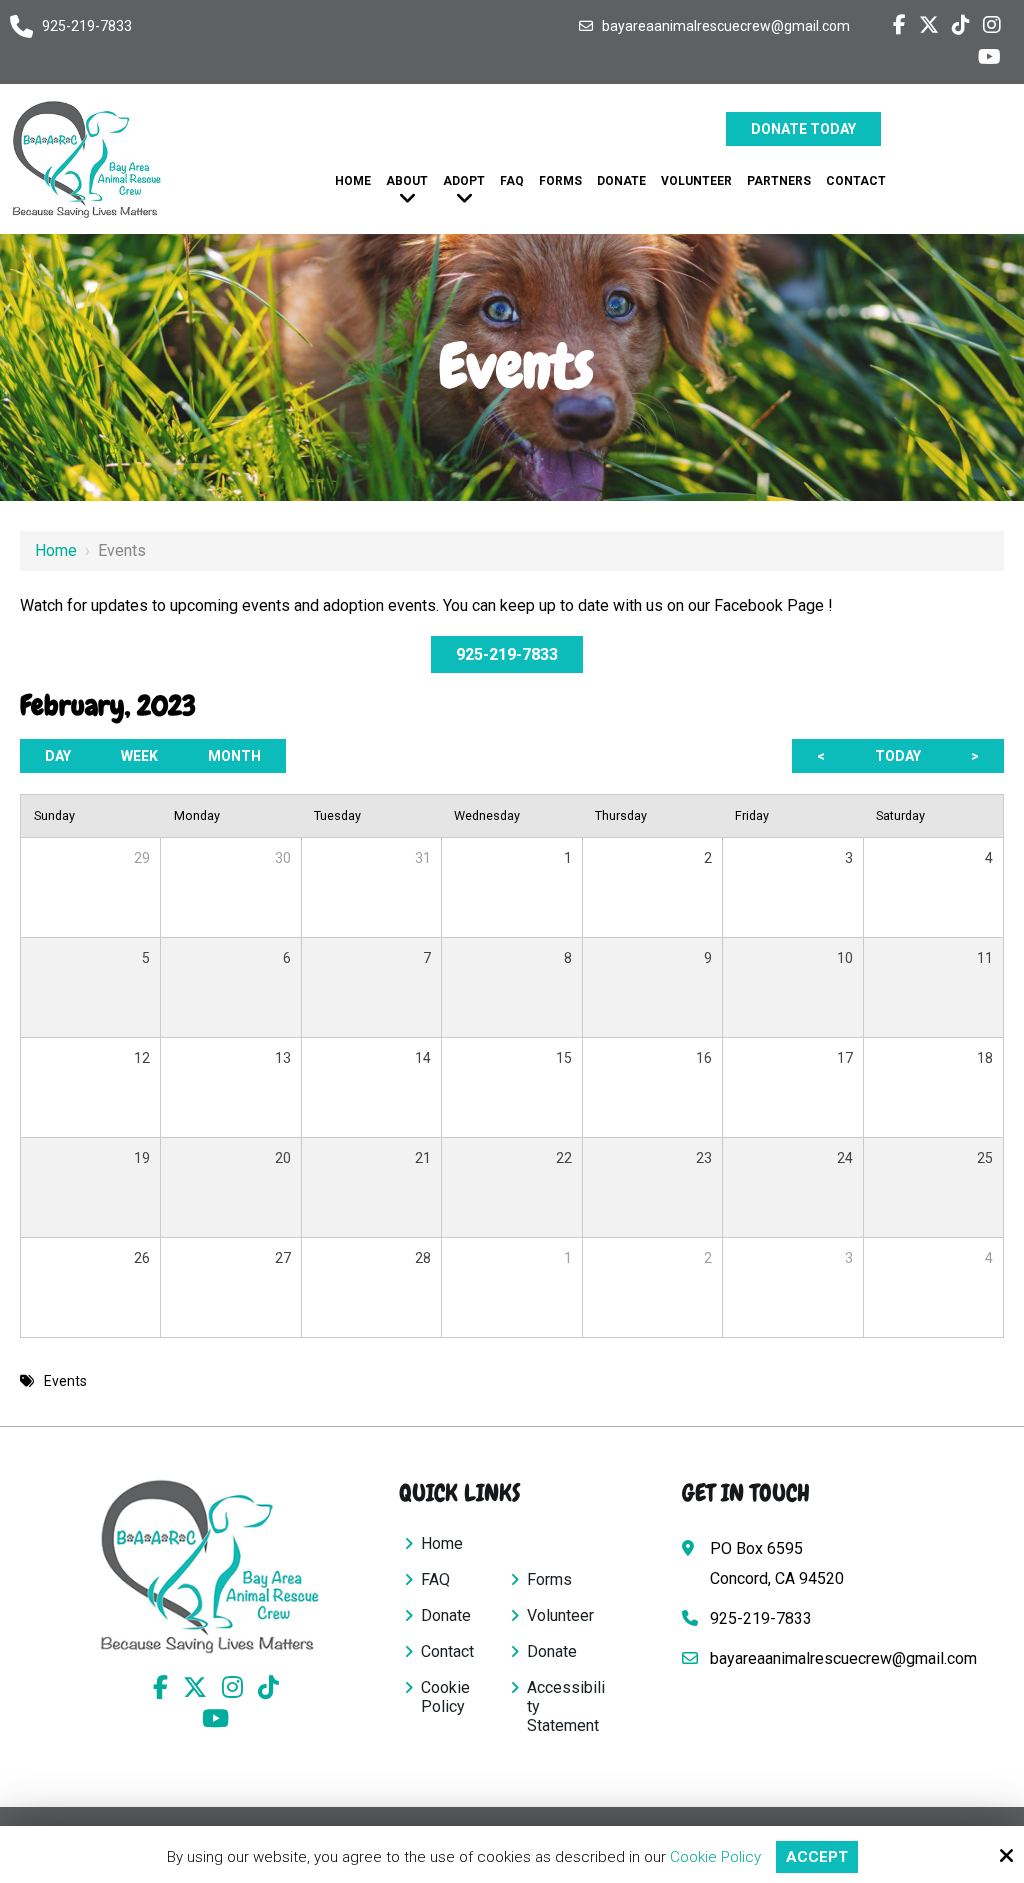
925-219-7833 (87, 26)
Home (56, 550)
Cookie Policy (715, 1857)
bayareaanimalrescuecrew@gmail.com (726, 26)
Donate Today (803, 129)
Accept (817, 1857)
